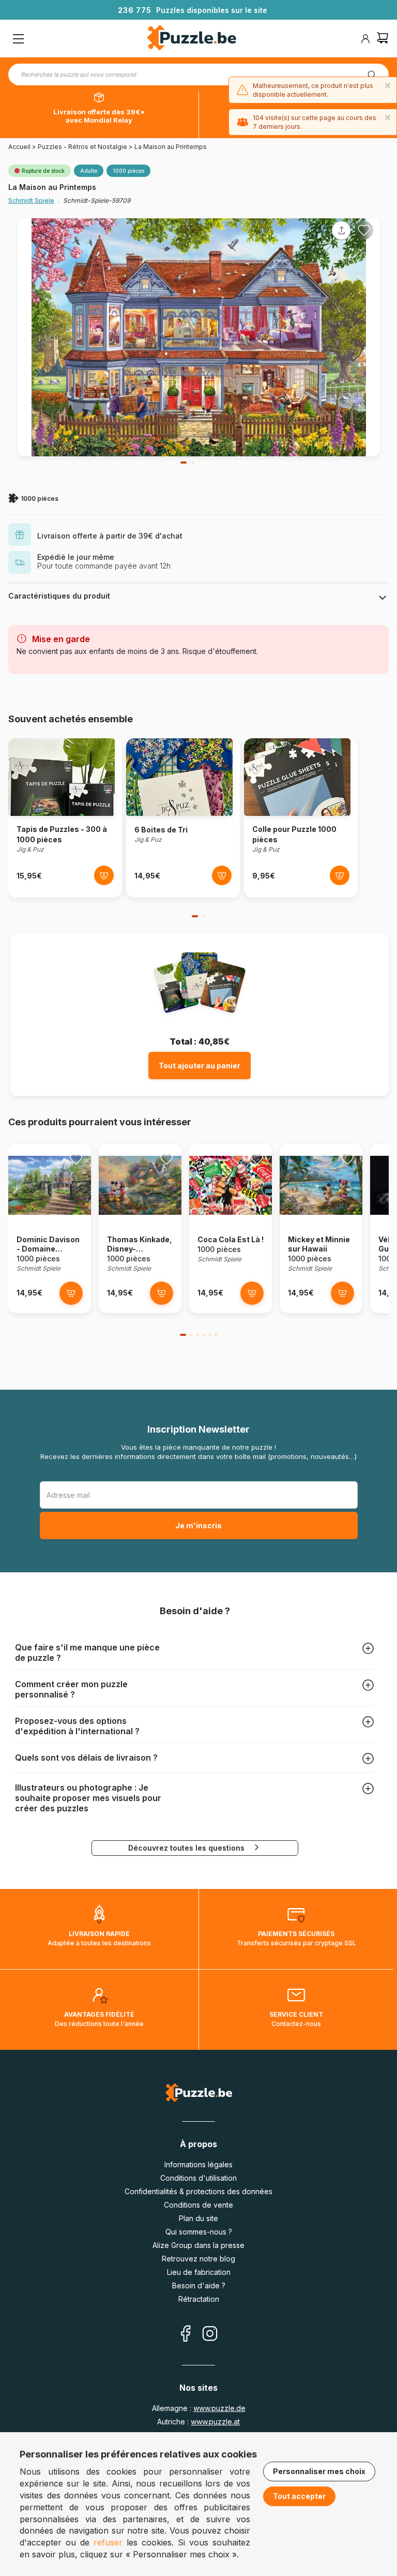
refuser (108, 2542)
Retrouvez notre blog (198, 2259)
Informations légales (198, 2164)
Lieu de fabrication (199, 2272)
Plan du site (198, 2218)
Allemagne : (199, 2408)
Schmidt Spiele (31, 200)
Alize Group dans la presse (198, 2245)
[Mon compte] (365, 39)
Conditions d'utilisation (198, 2178)
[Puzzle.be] (192, 39)
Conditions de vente (198, 2205)
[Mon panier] (383, 39)
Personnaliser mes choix (319, 2471)
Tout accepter (299, 2496)
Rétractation (199, 2299)
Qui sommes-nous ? (199, 2232)
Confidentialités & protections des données (198, 2191)
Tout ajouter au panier (200, 1066)
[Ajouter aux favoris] (364, 230)
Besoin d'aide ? (199, 2285)
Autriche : (198, 2422)
